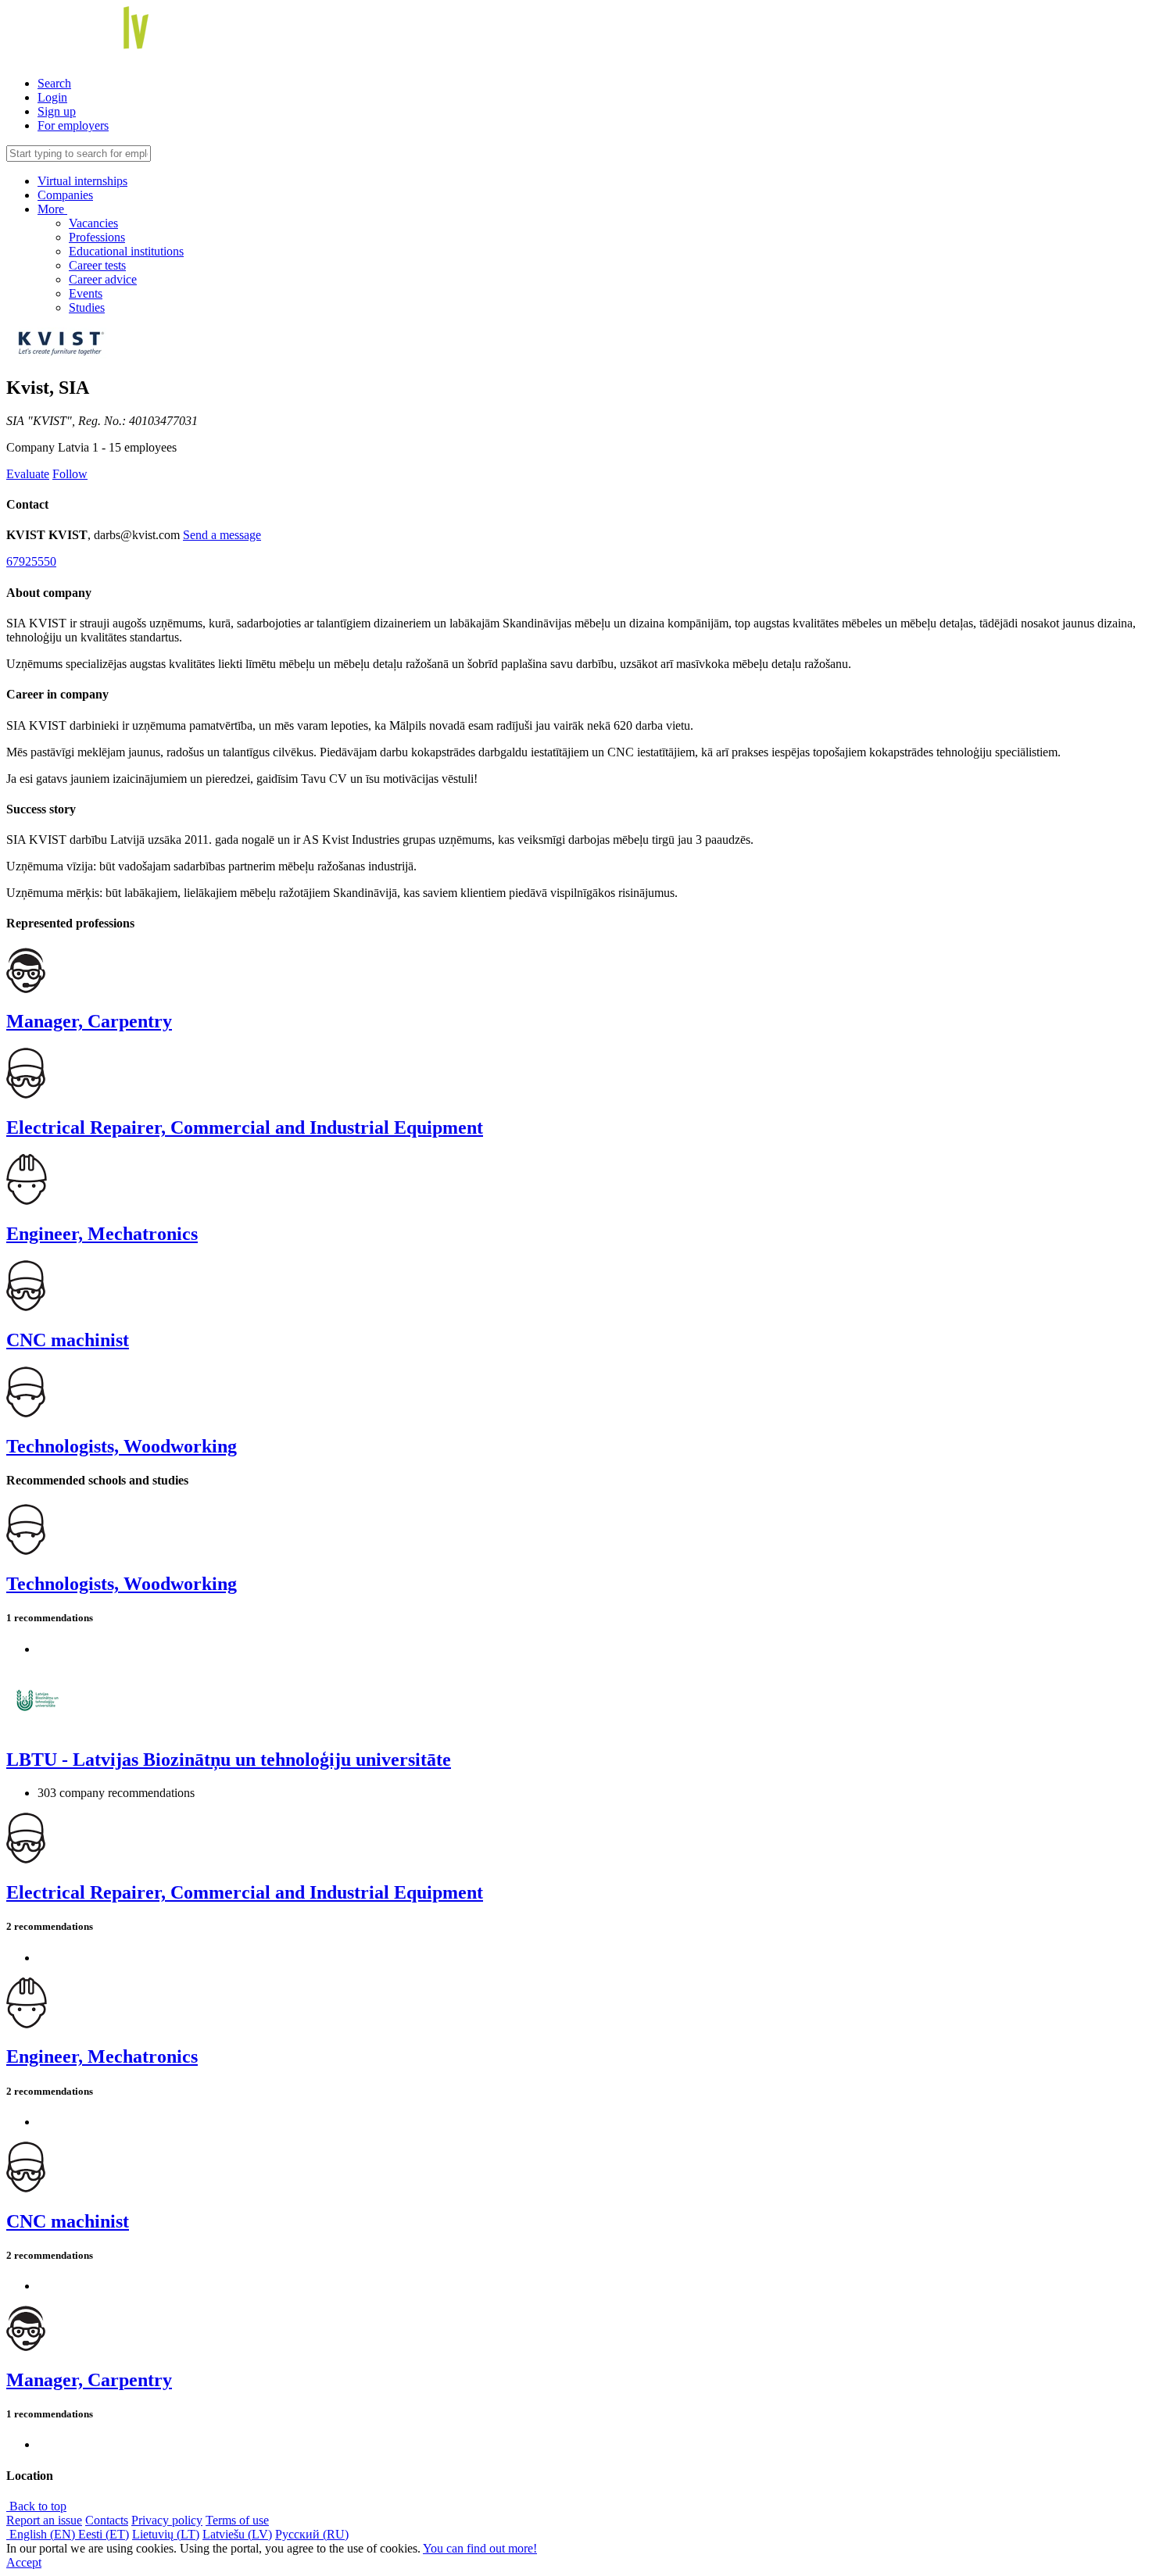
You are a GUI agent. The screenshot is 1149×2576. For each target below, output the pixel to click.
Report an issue (44, 2520)
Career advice (103, 279)
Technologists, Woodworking (122, 1446)
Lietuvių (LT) (166, 2534)
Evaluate (28, 474)
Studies (87, 307)
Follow (70, 474)
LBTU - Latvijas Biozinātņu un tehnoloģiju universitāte (229, 1760)
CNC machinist (68, 1340)
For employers (73, 125)
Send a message (222, 535)
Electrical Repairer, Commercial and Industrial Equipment (245, 1127)
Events (86, 293)
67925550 (31, 561)
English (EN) (42, 2534)
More (52, 209)
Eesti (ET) (104, 2534)
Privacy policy (167, 2520)
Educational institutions (126, 251)
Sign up (57, 111)
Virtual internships (82, 181)
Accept (24, 2562)
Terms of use (237, 2520)
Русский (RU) (312, 2534)
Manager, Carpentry (89, 1021)
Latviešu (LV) (237, 2534)
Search (54, 83)
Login (52, 97)
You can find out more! (480, 2548)
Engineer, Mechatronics (102, 1234)
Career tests (97, 265)
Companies (65, 195)
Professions (97, 237)
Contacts (107, 2520)
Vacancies (93, 223)
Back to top (36, 2506)
